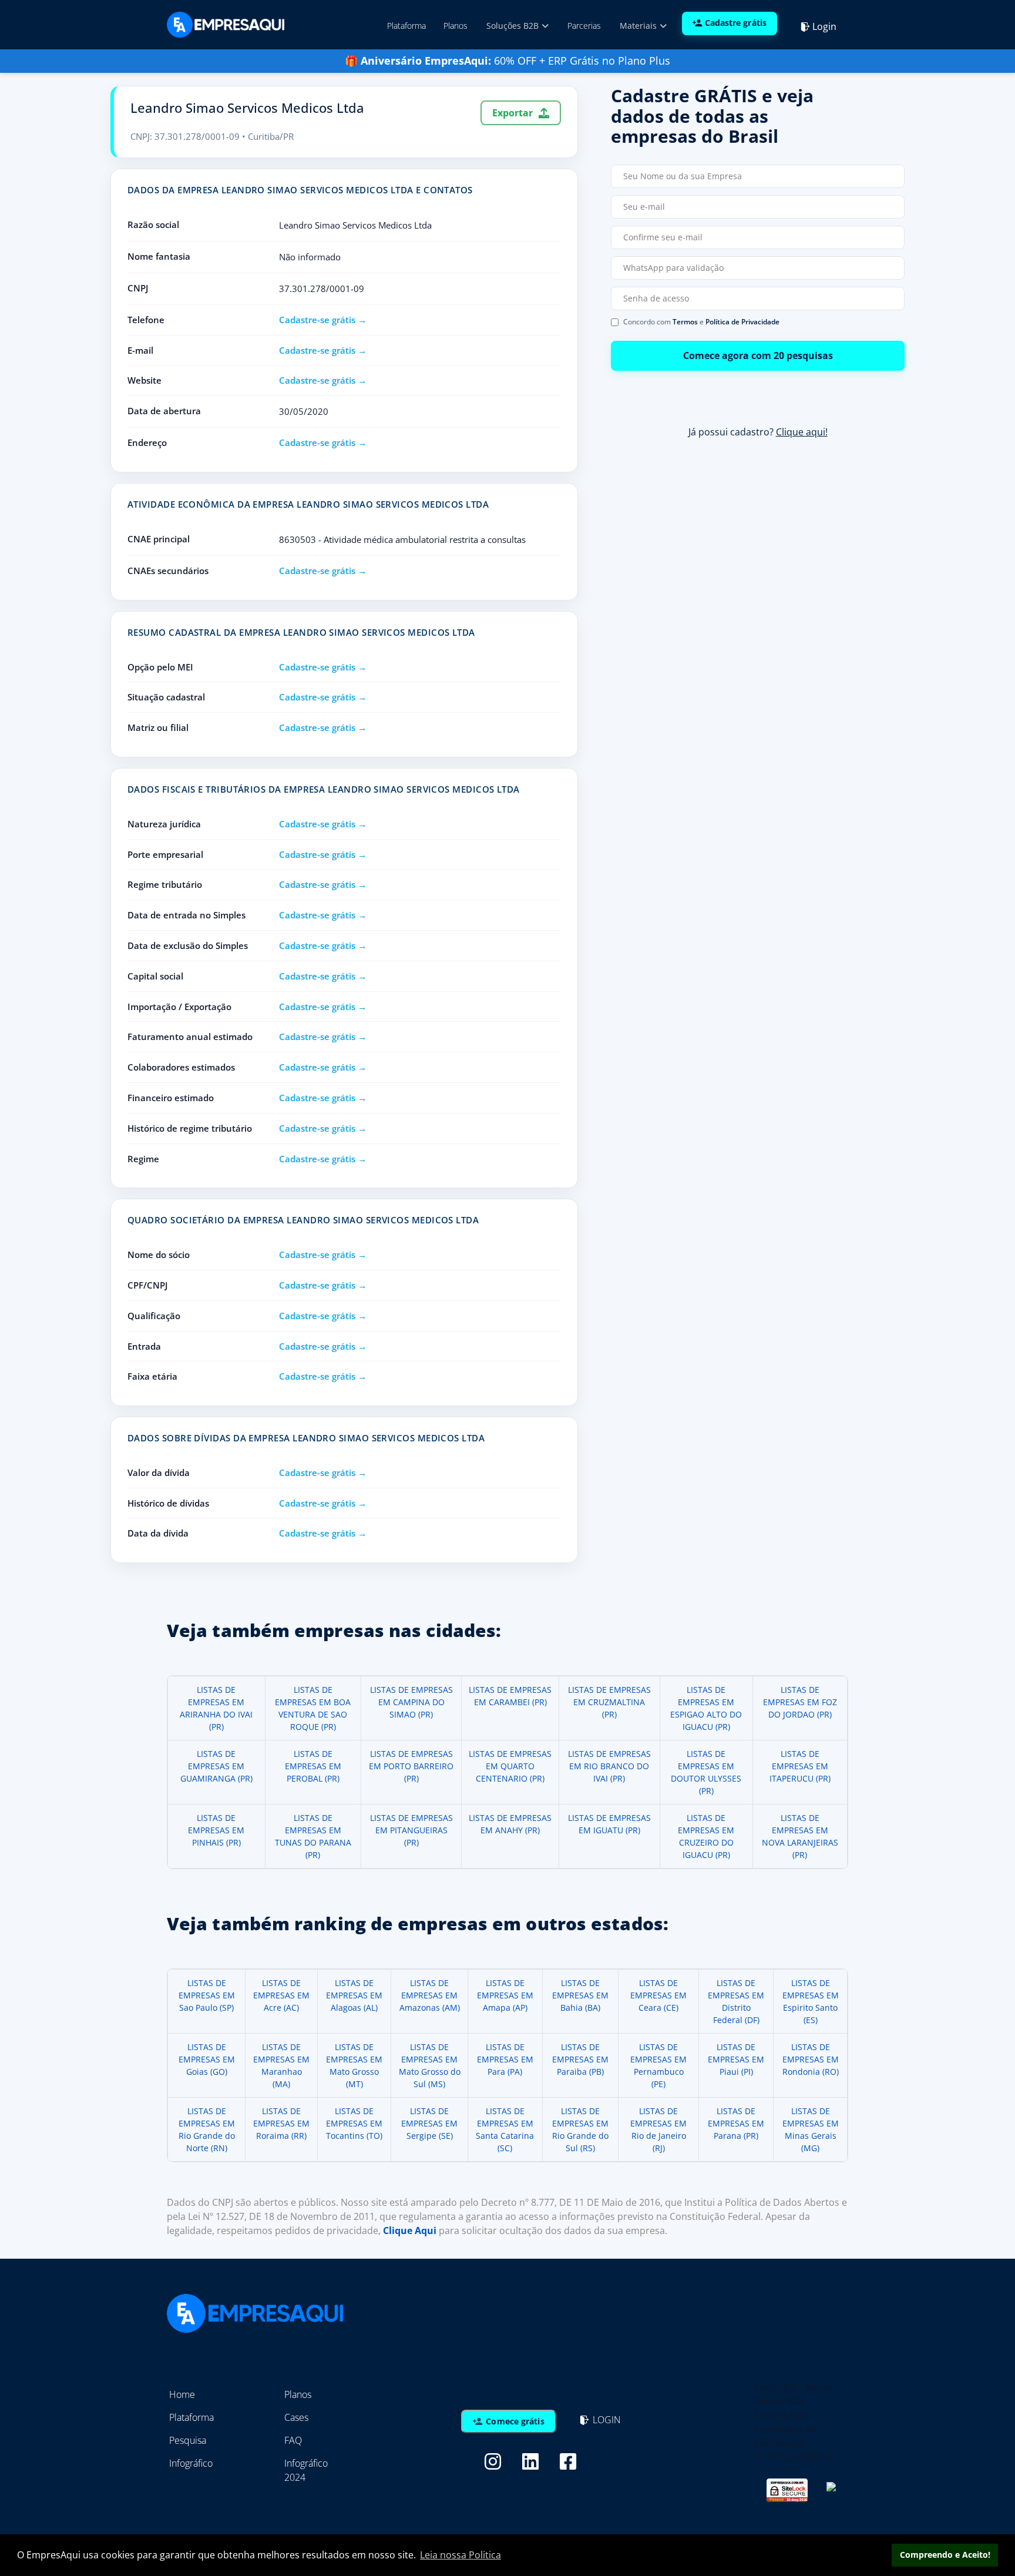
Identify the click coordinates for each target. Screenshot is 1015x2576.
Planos (456, 26)
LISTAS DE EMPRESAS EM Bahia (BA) (580, 1995)
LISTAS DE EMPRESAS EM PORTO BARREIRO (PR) (411, 1766)
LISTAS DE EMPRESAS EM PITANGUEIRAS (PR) (411, 1830)
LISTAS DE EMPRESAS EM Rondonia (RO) (811, 2059)
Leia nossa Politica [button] (461, 2555)
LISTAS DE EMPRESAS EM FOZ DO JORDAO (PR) (800, 1702)
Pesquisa (188, 2440)
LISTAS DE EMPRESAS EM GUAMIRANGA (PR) (216, 1766)
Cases (296, 2417)
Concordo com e (701, 322)
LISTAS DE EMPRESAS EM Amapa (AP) (505, 1995)
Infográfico (191, 2463)
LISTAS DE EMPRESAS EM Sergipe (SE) (429, 2123)
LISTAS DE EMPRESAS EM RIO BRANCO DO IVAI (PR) (609, 1766)
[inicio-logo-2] (226, 24)
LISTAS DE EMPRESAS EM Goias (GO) (207, 2059)
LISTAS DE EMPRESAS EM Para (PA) (505, 2059)
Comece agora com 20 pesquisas (758, 355)
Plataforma (406, 26)
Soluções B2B (514, 26)
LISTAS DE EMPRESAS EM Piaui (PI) (736, 2059)
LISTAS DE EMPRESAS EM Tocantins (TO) (354, 2123)
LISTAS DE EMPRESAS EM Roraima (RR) (281, 2123)
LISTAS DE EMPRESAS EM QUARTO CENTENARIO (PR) (510, 1766)
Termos (685, 322)
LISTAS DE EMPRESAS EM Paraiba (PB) (580, 2059)
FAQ (293, 2440)
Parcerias (584, 26)
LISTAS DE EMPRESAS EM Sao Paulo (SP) (207, 1995)
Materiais (639, 26)
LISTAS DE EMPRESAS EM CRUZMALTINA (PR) (609, 1702)
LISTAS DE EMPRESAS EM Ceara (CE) (658, 1995)
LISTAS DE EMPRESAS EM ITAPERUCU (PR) (800, 1766)
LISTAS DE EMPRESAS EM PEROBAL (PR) (313, 1766)
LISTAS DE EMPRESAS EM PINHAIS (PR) (216, 1830)
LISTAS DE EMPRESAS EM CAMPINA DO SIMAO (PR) (411, 1702)
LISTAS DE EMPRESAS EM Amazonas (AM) (430, 1995)
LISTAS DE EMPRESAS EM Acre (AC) (281, 1995)
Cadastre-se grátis (317, 320)
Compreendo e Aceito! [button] (945, 2555)
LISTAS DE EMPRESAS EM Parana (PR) (736, 2123)
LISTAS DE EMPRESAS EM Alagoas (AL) (354, 1995)
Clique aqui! (802, 432)
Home (182, 2394)
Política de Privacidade (742, 322)
